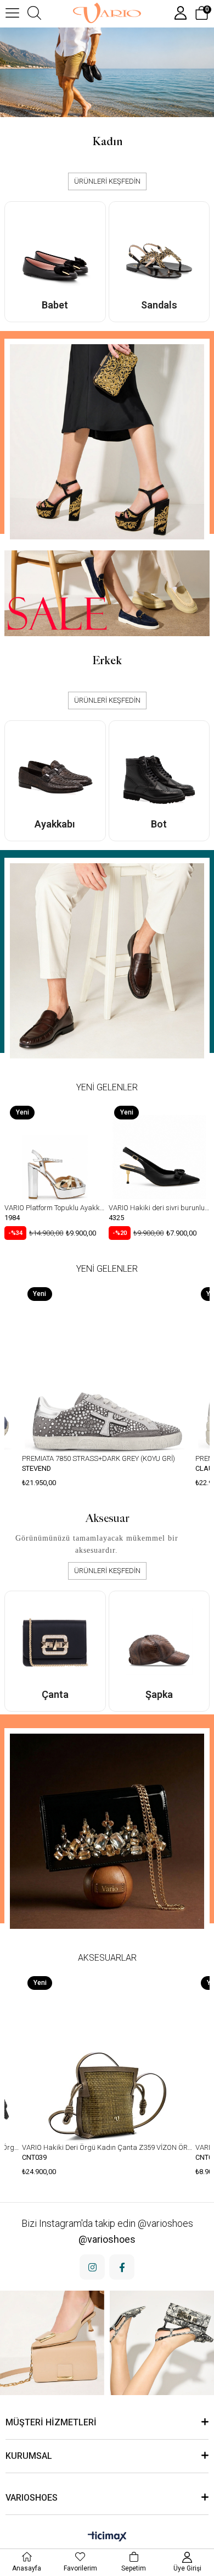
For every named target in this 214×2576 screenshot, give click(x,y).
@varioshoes (107, 2239)
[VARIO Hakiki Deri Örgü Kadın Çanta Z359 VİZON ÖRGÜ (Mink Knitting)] (107, 2056)
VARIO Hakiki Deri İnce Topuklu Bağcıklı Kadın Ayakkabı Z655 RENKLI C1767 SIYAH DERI (159, 1208)
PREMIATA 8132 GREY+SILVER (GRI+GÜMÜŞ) (92, 1458)
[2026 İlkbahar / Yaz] (107, 72)
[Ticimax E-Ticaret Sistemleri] (107, 2537)
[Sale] (107, 593)
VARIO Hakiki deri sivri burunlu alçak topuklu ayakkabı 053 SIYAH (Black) (55, 1208)
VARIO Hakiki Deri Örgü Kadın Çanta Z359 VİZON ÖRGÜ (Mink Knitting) (107, 2147)
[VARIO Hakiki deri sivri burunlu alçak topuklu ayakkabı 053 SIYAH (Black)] (55, 1151)
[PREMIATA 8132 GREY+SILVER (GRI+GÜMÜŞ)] (107, 1367)
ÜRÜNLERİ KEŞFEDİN (107, 181)
